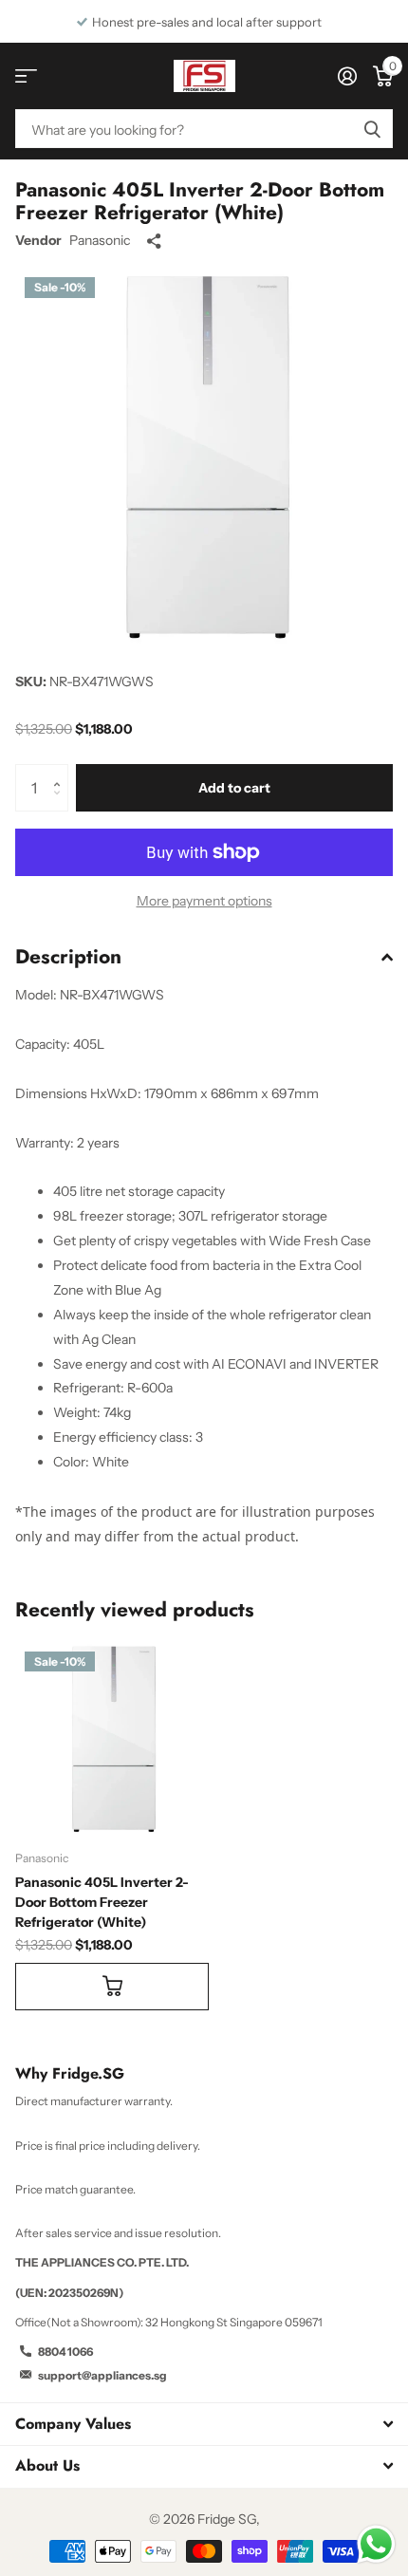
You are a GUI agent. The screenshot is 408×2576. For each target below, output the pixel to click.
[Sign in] (347, 76)
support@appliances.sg (102, 2375)
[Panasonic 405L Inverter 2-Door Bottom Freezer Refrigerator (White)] (112, 1739)
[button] (61, 771)
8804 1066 (65, 2352)
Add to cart (234, 788)
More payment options (204, 901)
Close (204, 2424)
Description (68, 957)
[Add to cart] (112, 1987)
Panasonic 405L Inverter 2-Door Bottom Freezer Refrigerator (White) (102, 1902)
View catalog (26, 76)
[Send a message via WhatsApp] (376, 2544)
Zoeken (372, 129)
